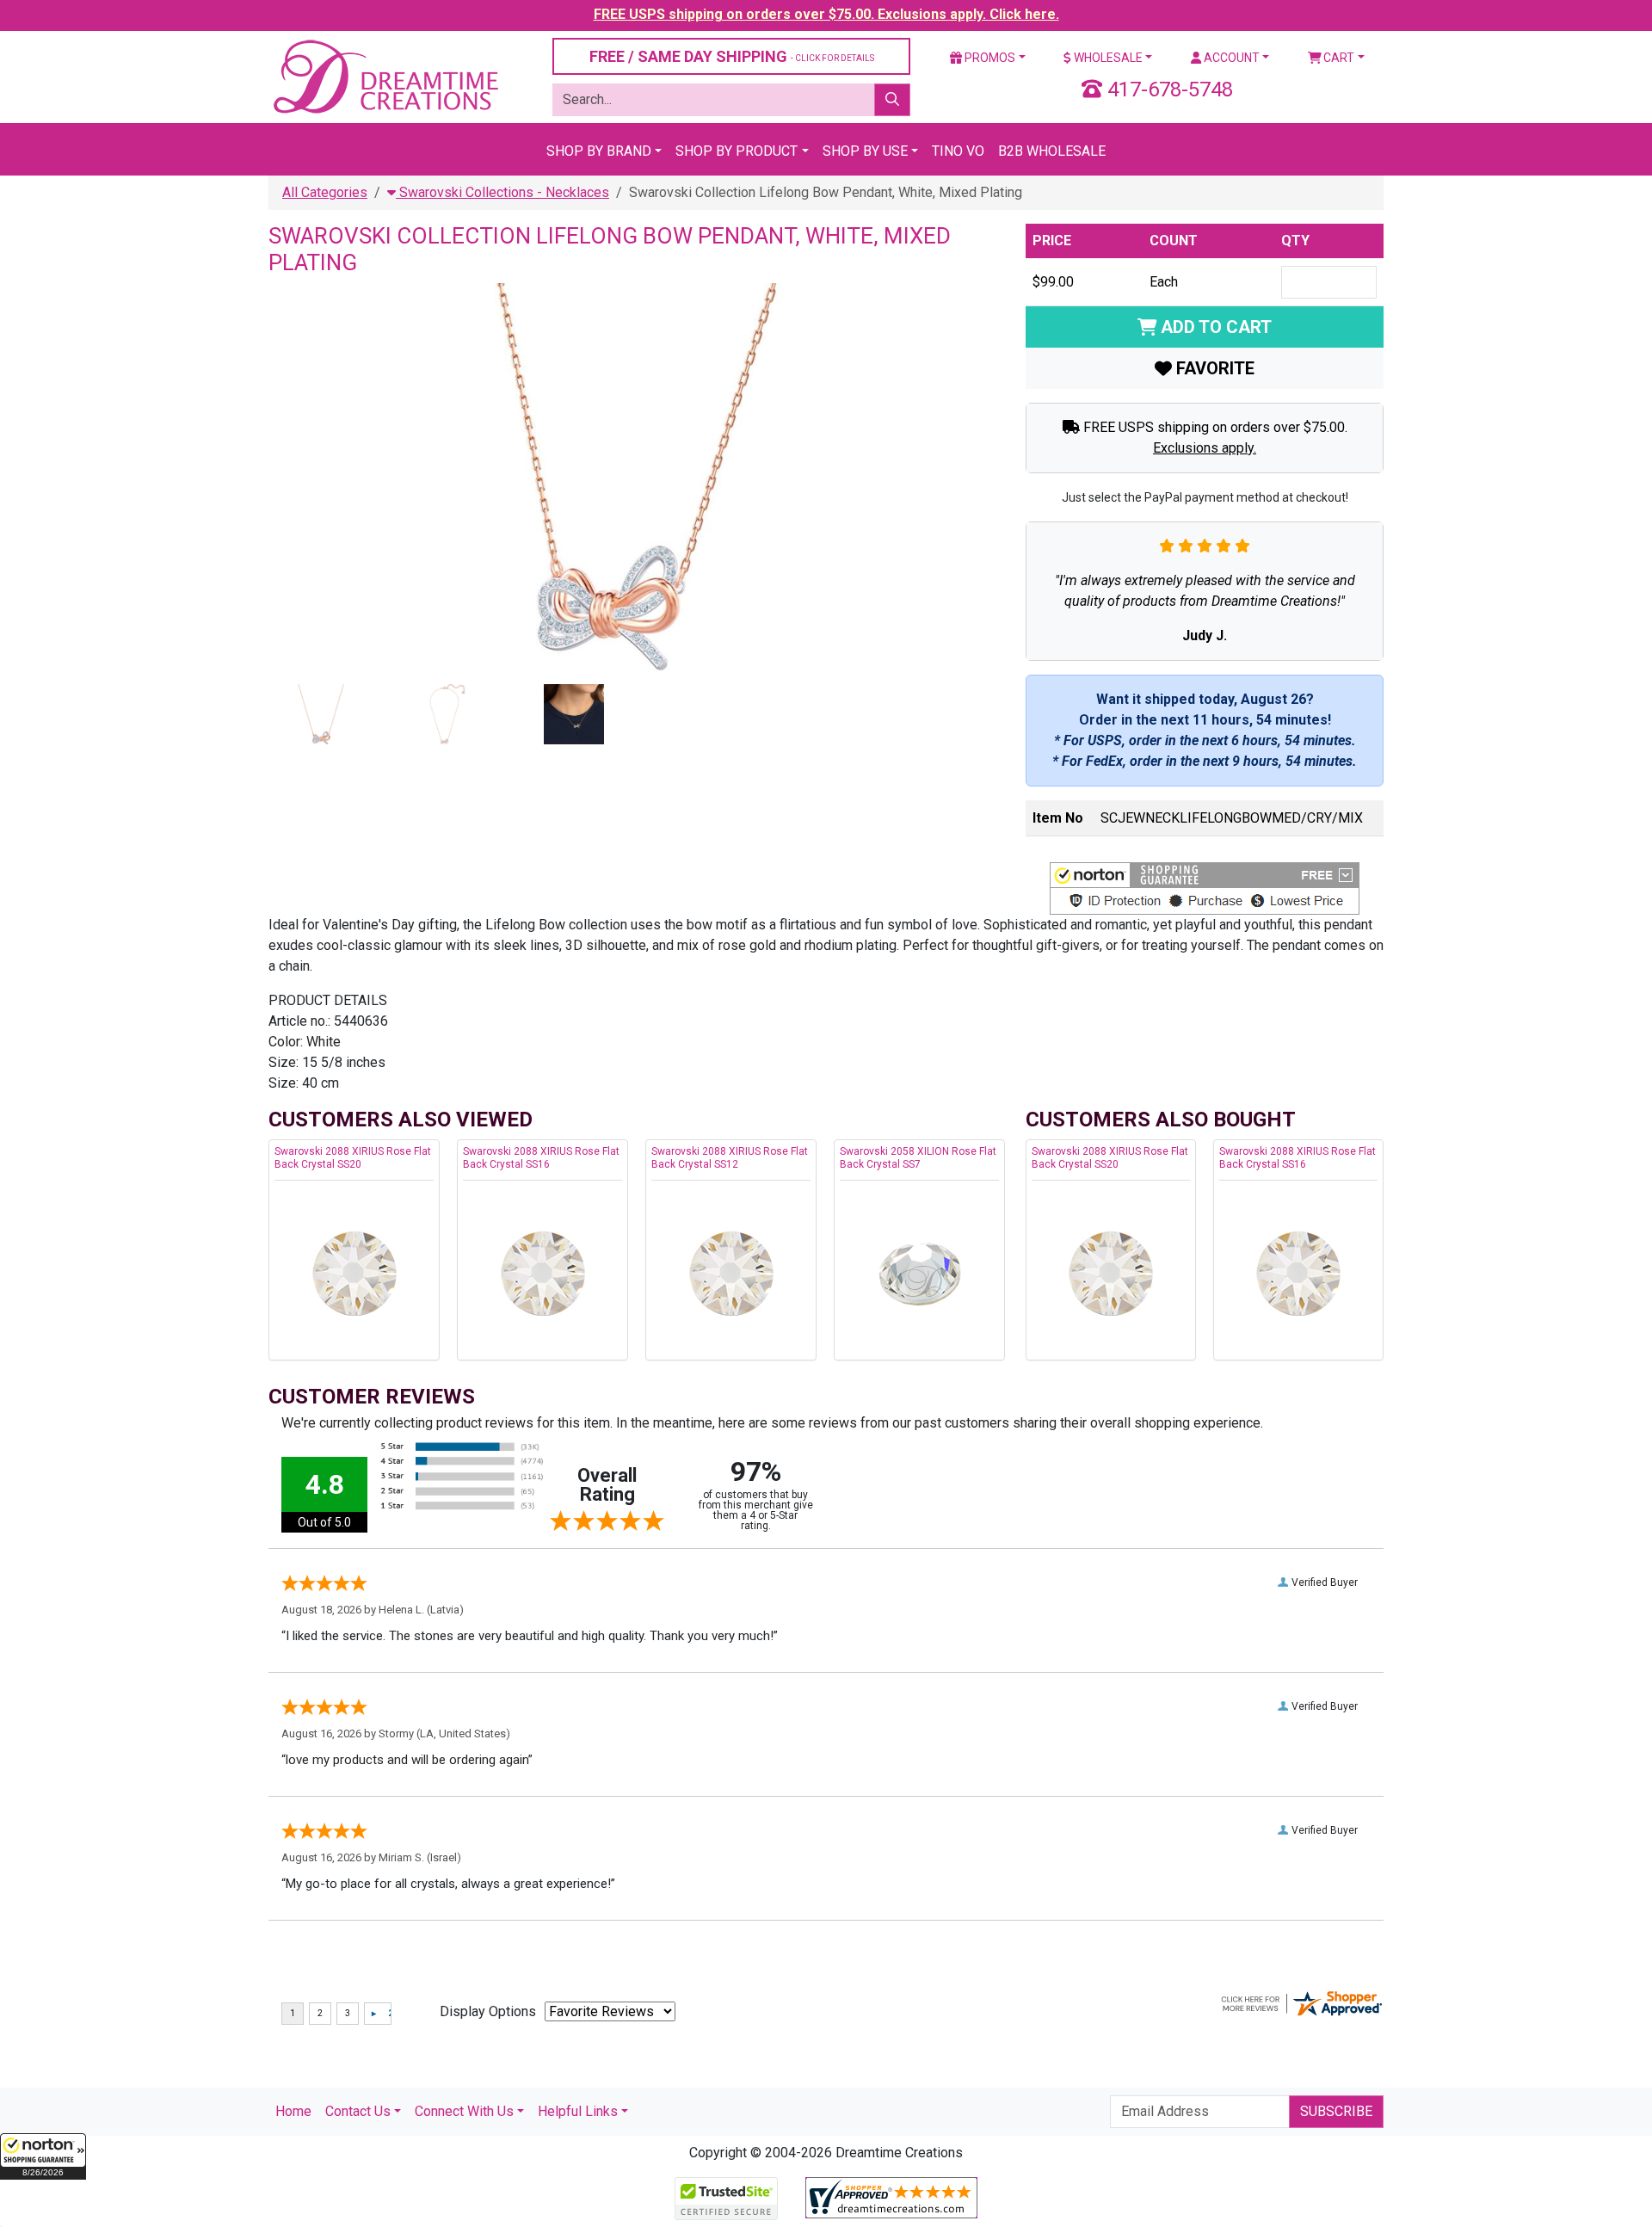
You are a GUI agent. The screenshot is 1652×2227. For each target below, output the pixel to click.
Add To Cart (1214, 327)
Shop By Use (865, 151)
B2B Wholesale (1052, 151)
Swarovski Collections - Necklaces (502, 192)
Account (1230, 58)
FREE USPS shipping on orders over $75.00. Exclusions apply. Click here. (826, 14)
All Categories (325, 192)
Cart (1338, 58)
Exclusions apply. (1205, 448)
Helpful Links (578, 2111)
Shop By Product (737, 151)
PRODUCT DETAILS (328, 1000)
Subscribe (1336, 2111)
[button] (43, 2156)
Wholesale (1107, 58)
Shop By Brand (599, 151)
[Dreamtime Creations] (385, 76)
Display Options (488, 2011)
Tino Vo (958, 151)
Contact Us (358, 2111)
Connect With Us (464, 2111)
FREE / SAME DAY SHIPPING (732, 56)
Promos (989, 58)
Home (293, 2111)
